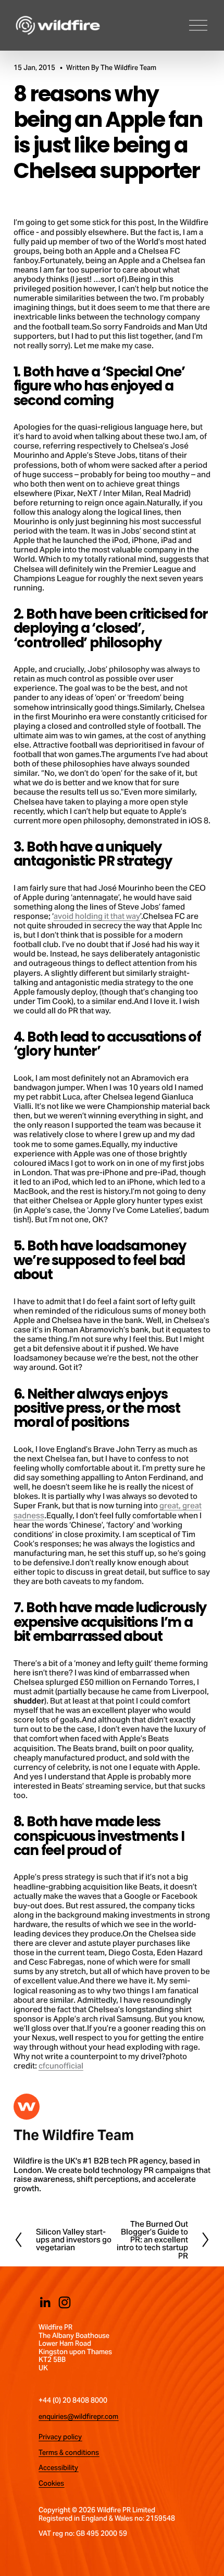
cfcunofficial (61, 2066)
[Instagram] (65, 2302)
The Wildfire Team (128, 68)
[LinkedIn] (45, 2302)
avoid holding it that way (97, 916)
